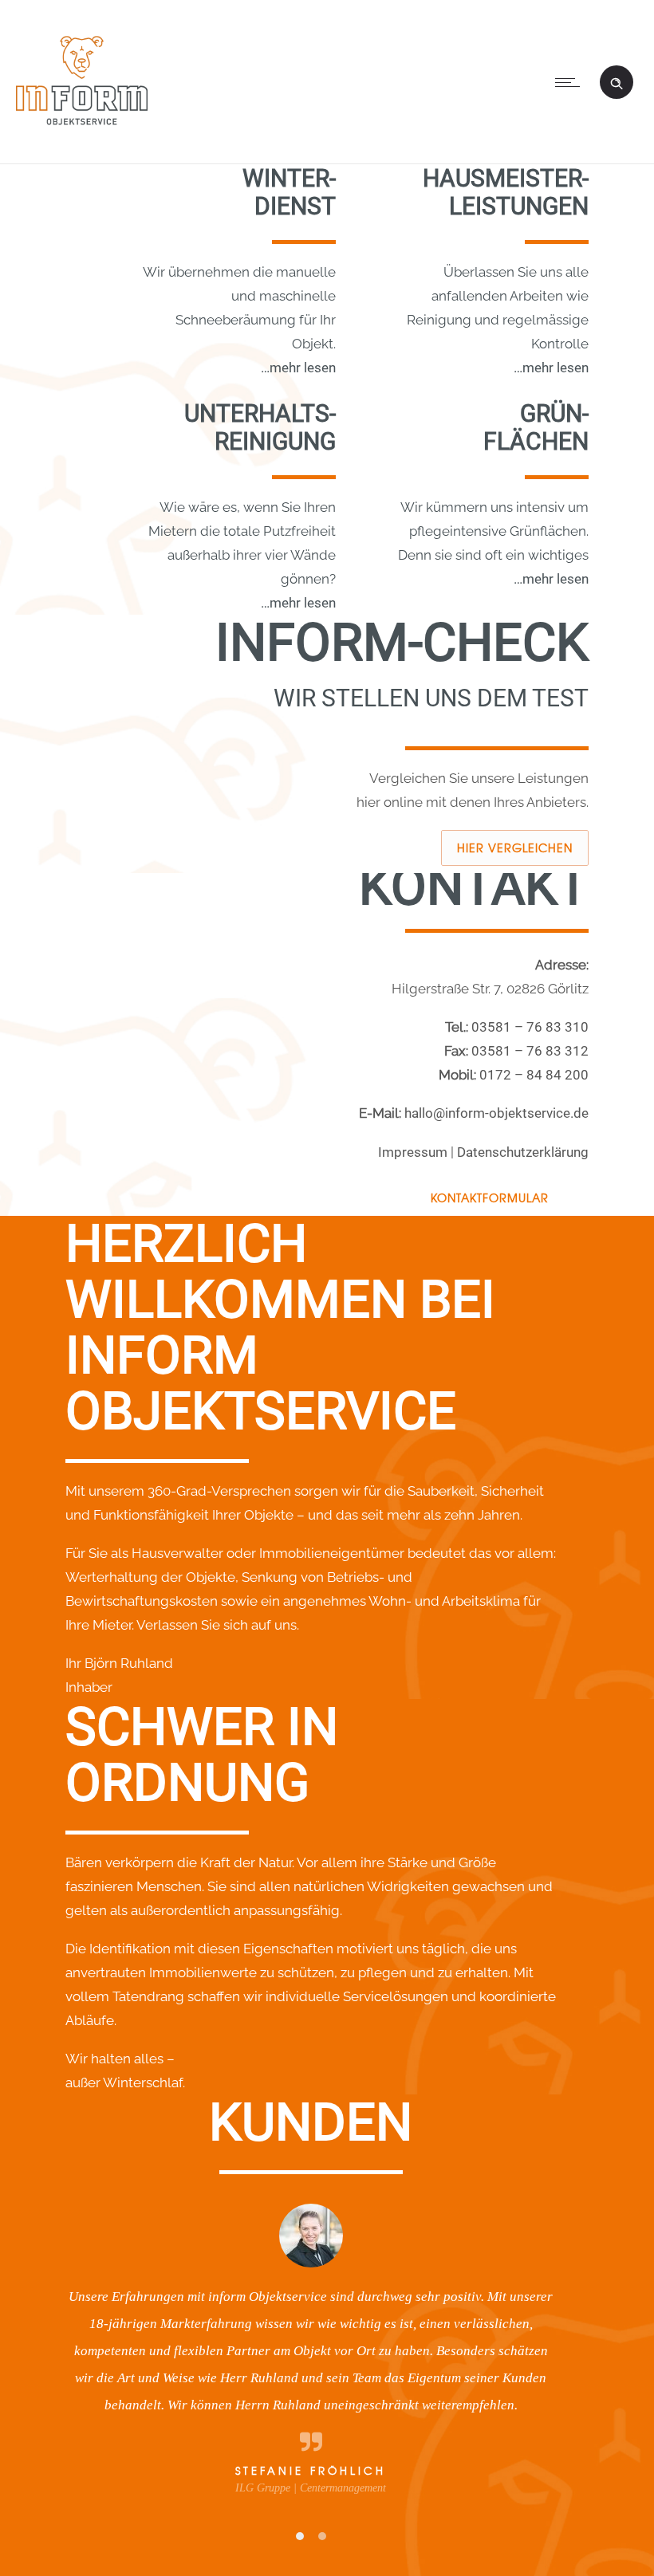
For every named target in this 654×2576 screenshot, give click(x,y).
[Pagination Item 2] (322, 2536)
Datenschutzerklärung (523, 1152)
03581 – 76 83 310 (530, 1027)
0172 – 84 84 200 (534, 1075)
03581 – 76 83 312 (530, 1051)
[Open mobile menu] (571, 82)
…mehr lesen (298, 368)
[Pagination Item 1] (300, 2536)
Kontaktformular (490, 1198)
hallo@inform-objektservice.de (496, 1113)
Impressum (413, 1152)
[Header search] (617, 81)
